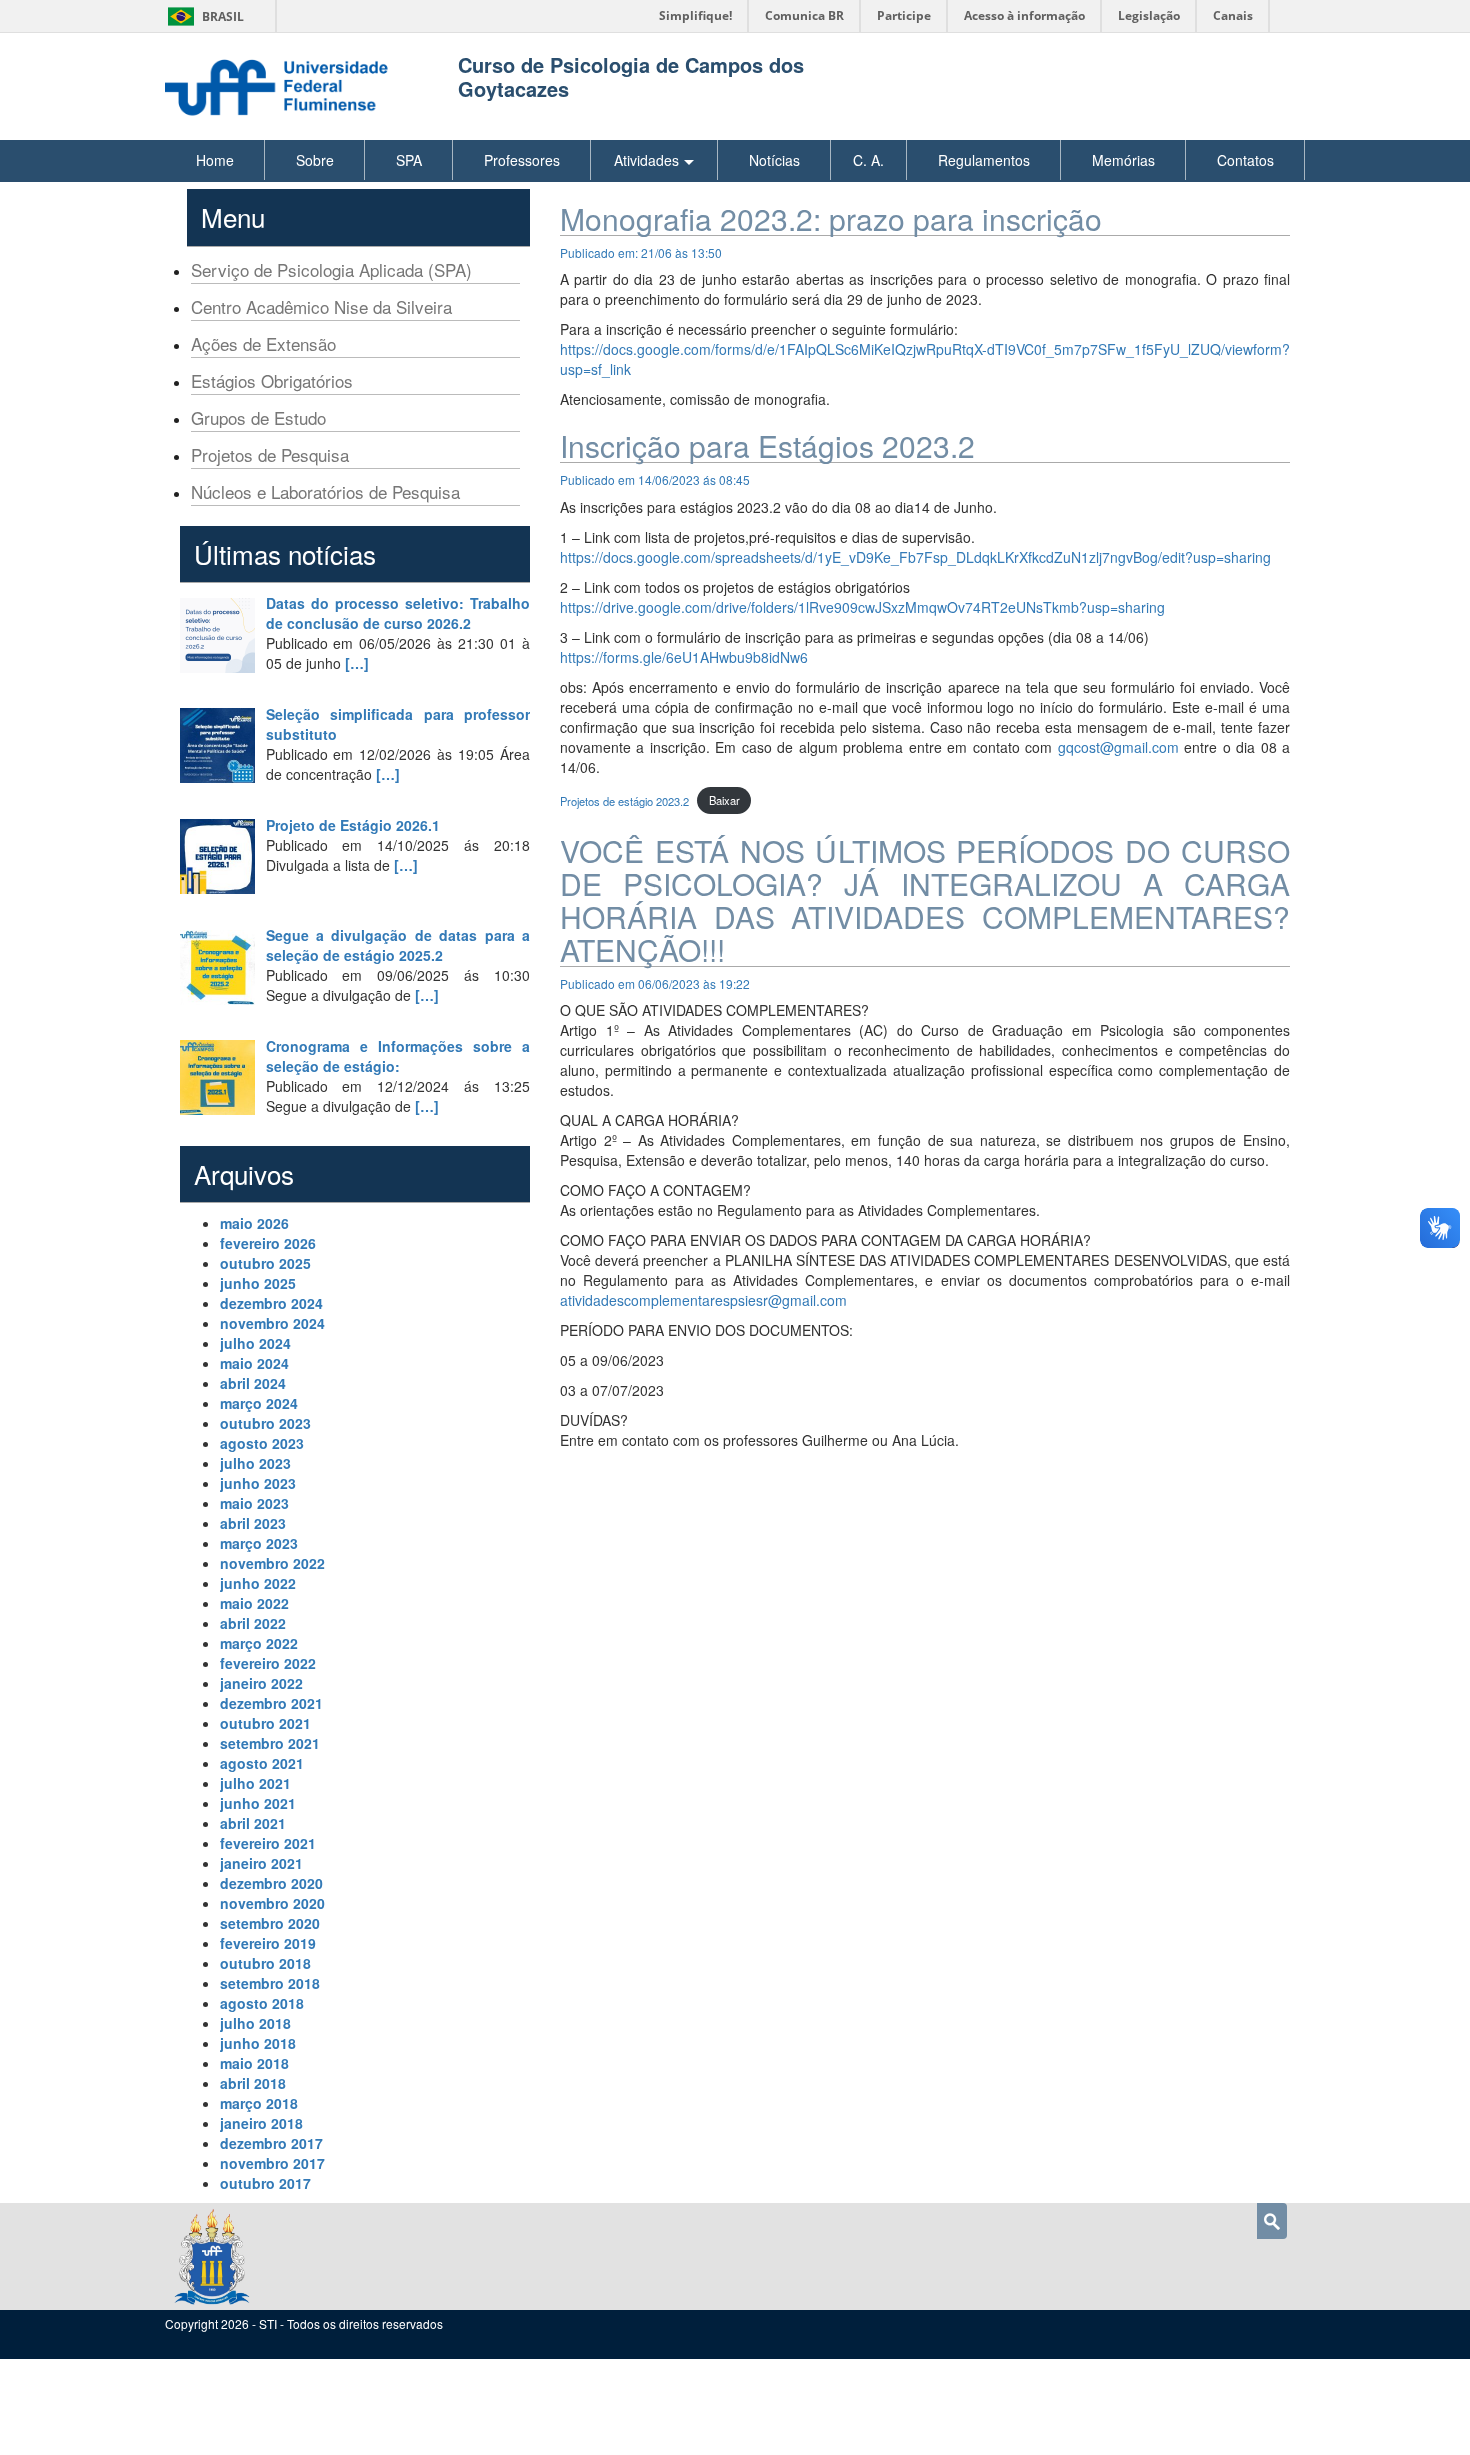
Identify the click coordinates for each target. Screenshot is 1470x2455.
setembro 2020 (270, 1923)
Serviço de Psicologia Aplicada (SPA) (331, 269)
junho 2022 (258, 1583)
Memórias (1123, 160)
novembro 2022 (272, 1563)
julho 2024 (255, 1343)
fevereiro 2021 (268, 1843)
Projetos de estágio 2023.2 (624, 800)
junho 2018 (258, 2043)
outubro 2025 (265, 1263)
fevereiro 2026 (268, 1243)
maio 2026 (254, 1223)
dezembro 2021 (271, 1703)
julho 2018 (255, 2023)
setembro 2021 (270, 1743)
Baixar (724, 800)
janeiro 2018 (261, 2123)
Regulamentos (984, 160)
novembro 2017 (272, 2163)
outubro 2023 (265, 1423)
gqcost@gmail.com (1118, 747)
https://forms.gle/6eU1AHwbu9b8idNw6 (684, 657)
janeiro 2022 (261, 1683)
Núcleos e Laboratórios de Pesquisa (325, 491)
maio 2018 (254, 2063)
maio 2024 (254, 1363)
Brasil (202, 16)
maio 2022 (254, 1603)
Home (215, 160)
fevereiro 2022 (268, 1663)
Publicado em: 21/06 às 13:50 (641, 252)
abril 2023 (253, 1523)
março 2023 (259, 1543)
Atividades (646, 160)
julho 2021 (255, 1783)
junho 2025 (258, 1283)
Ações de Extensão (263, 343)
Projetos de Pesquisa (270, 454)
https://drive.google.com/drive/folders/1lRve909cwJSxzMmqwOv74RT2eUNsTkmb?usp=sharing (862, 607)
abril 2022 (253, 1623)
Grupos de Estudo (258, 417)
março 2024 (259, 1403)
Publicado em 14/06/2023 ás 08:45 (655, 479)
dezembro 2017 (271, 2143)
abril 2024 (253, 1383)
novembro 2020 (272, 1903)
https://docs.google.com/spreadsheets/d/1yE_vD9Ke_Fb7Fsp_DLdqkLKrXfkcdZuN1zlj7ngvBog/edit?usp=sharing (915, 557)
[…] (357, 663)
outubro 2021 (265, 1723)
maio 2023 (254, 1503)
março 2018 (259, 2103)
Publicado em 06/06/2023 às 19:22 (655, 983)
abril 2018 (253, 2083)
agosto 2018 (262, 2003)
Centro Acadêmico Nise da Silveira (321, 306)
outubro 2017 (265, 2183)
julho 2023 (255, 1463)
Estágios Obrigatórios (272, 380)
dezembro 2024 (271, 1303)
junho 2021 (258, 1803)
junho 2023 (258, 1483)
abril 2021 (253, 1823)
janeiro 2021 (261, 1863)
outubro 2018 (265, 1963)
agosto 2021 (262, 1763)
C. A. (868, 160)
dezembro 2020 (271, 1883)
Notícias (774, 160)
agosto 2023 (262, 1443)
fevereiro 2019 (268, 1943)
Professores (522, 160)
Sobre (315, 160)
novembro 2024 (272, 1323)
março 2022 (259, 1643)
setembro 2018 (270, 1983)
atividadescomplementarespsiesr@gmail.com (703, 1300)
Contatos (1245, 160)
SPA (409, 160)
